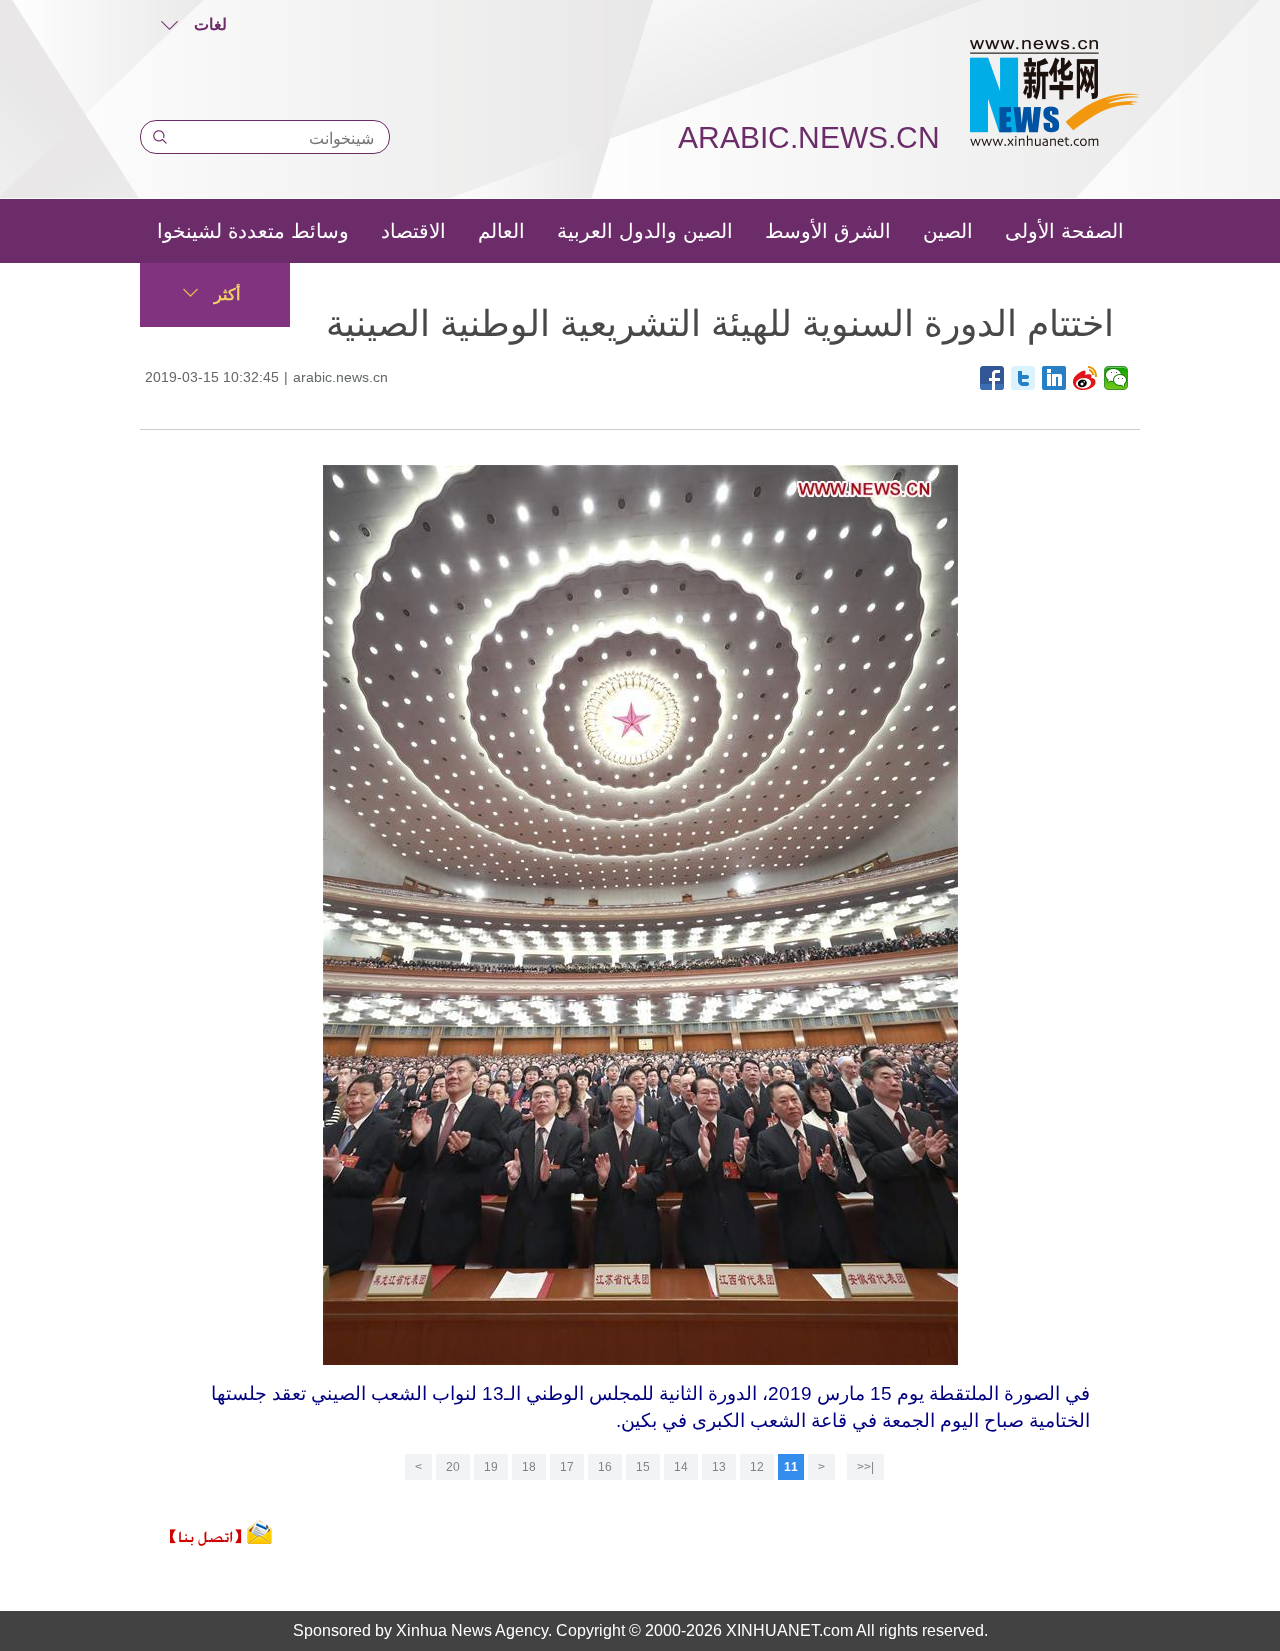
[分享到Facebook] (992, 378)
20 (453, 1467)
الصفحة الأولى (1064, 231)
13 (719, 1467)
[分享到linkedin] (1054, 378)
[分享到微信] (1116, 378)
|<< (865, 1467)
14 (681, 1467)
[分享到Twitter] (1023, 378)
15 (643, 1467)
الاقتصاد (413, 231)
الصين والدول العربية (645, 231)
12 (757, 1467)
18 (529, 1467)
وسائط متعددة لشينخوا (253, 231)
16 (605, 1467)
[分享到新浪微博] (1085, 378)
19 (491, 1467)
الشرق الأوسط (828, 231)
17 (567, 1467)
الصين (948, 231)
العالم (501, 231)
